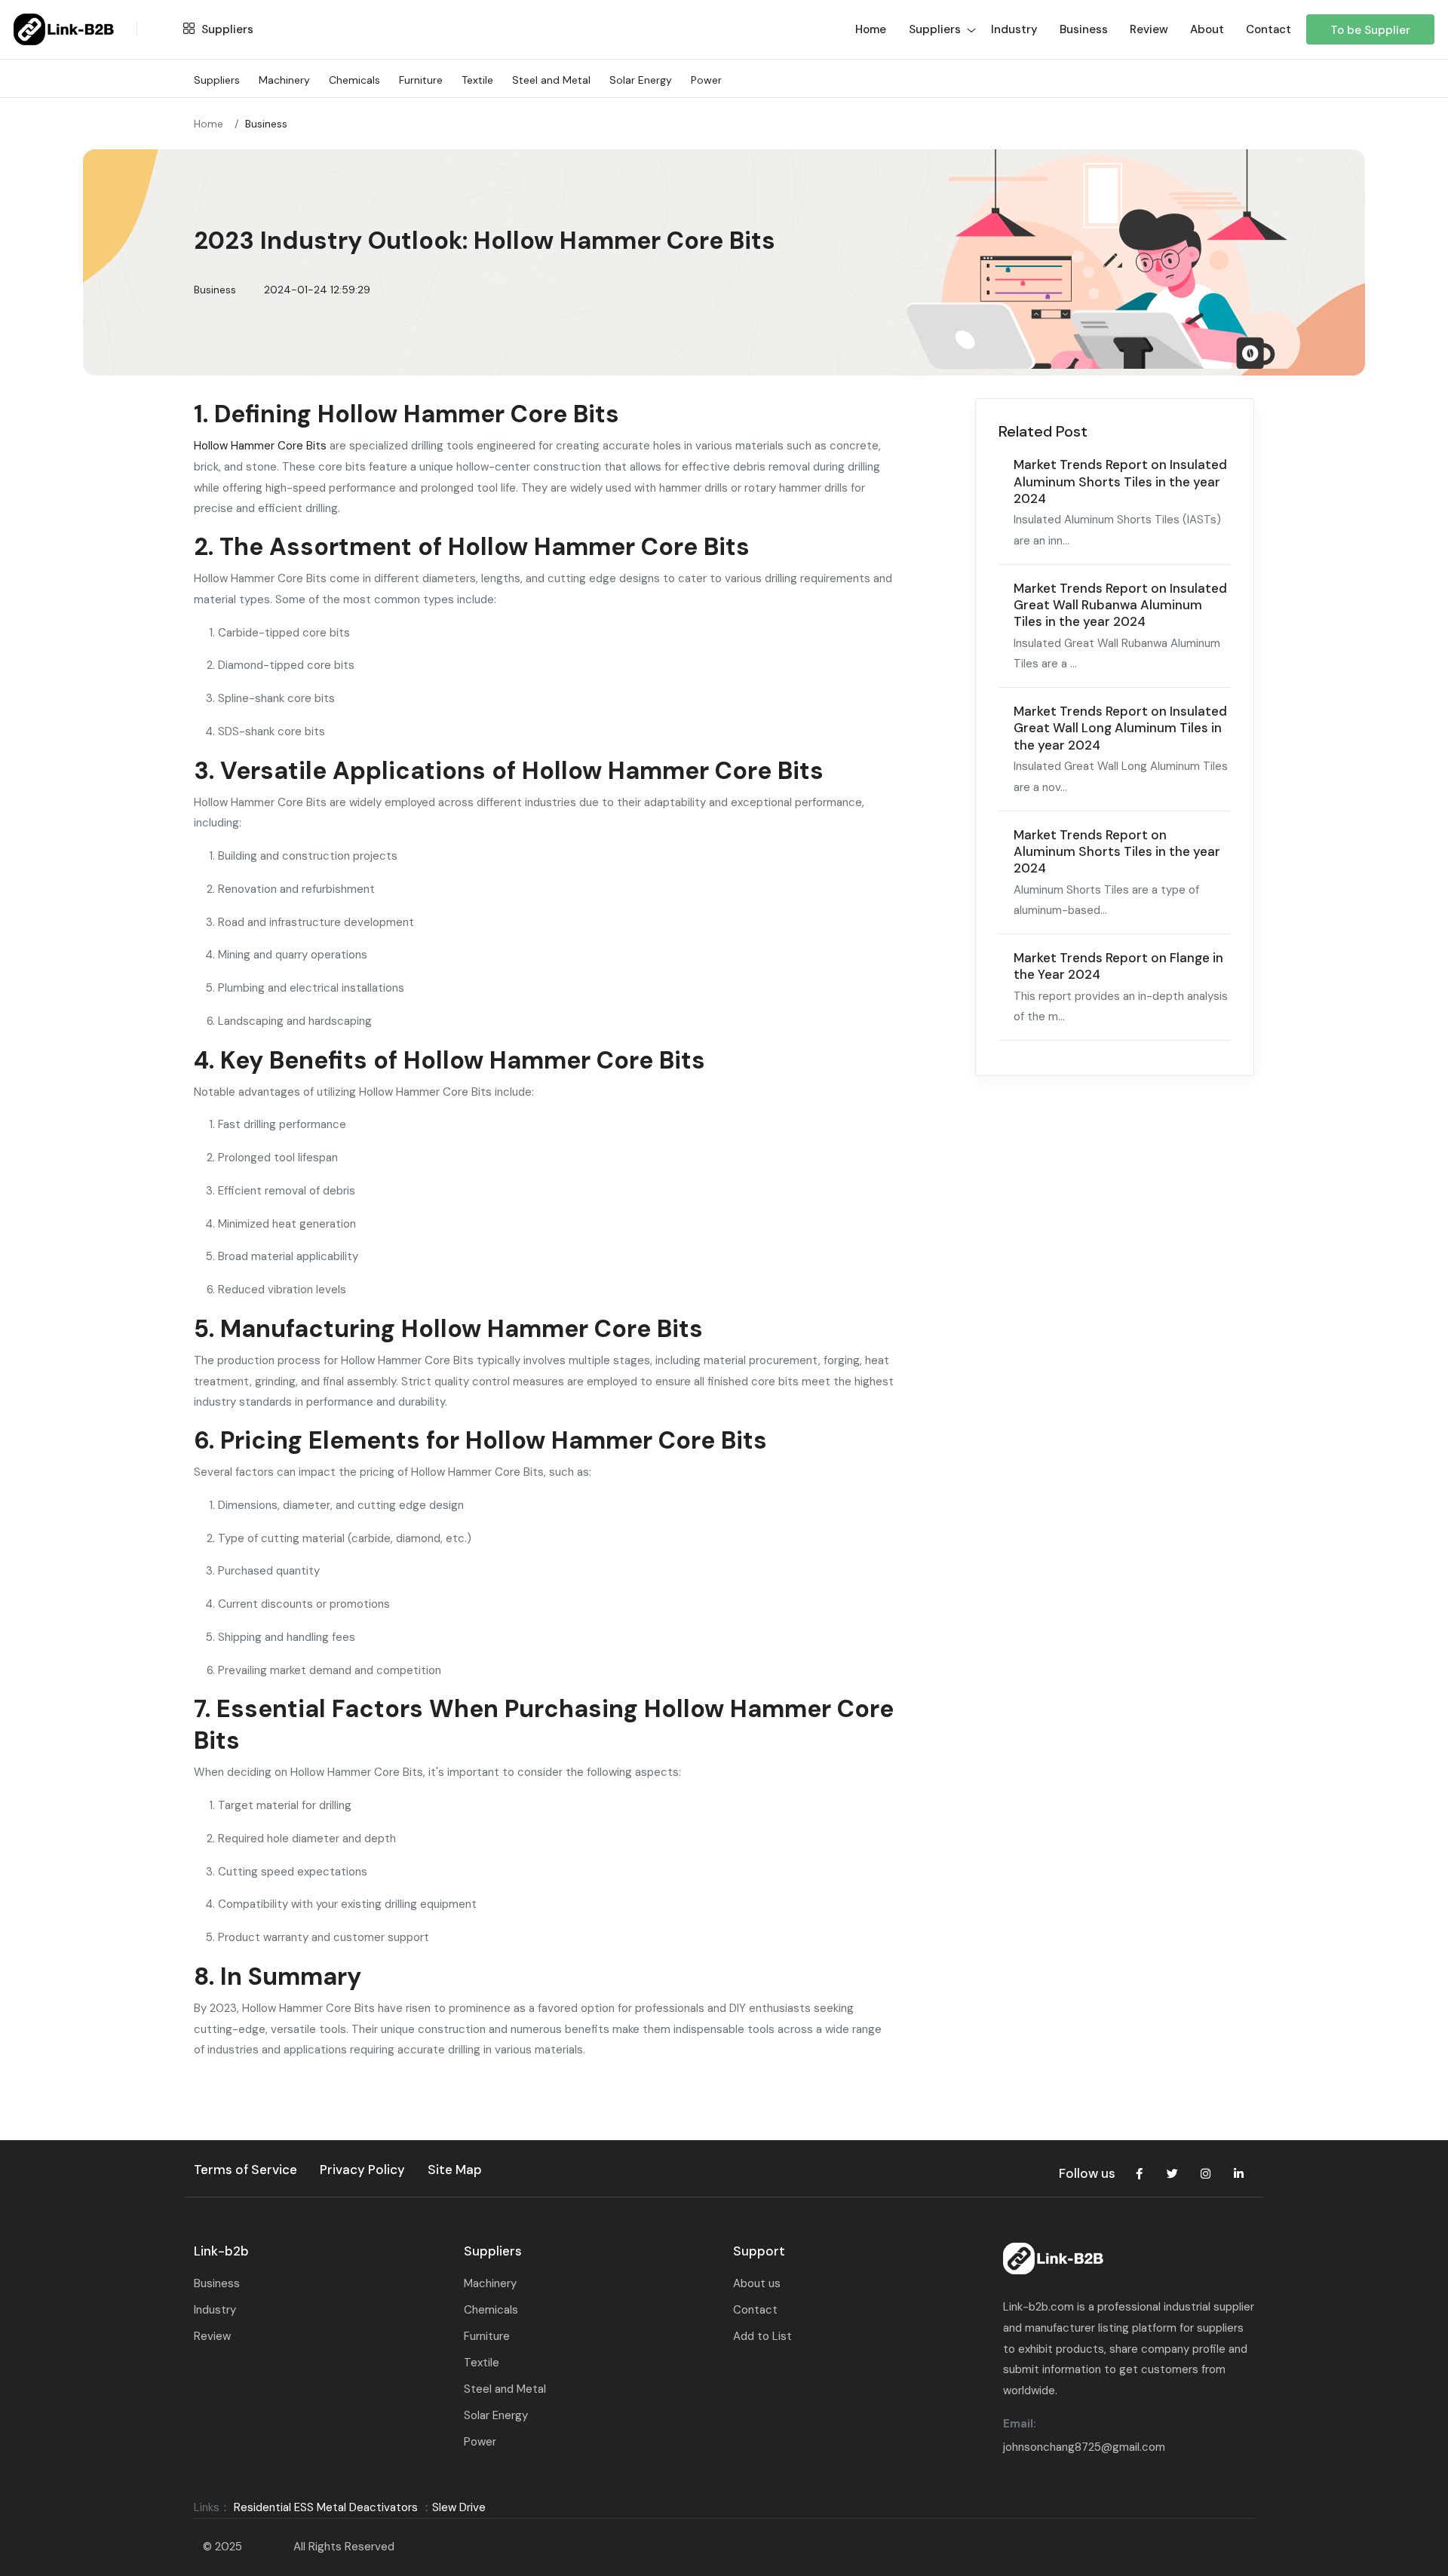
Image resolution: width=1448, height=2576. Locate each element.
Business (1084, 29)
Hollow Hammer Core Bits (260, 446)
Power (706, 80)
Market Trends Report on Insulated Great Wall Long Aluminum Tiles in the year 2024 (1120, 728)
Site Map (455, 2170)
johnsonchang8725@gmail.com (1084, 2447)
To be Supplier (1370, 30)
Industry (1014, 29)
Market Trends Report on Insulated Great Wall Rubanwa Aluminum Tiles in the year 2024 (1120, 605)
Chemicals (354, 80)
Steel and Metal (551, 80)
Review (1149, 29)
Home (209, 124)
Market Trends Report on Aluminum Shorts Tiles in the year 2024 (1117, 852)
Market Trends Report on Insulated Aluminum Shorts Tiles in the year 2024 (1120, 481)
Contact (1269, 29)
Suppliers (226, 29)
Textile (477, 80)
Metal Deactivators (367, 2507)
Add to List (762, 2336)
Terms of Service (245, 2170)
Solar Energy (641, 80)
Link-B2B (268, 2547)
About (1207, 29)
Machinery (284, 80)
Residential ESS (274, 2507)
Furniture (421, 80)
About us (757, 2283)
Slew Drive (459, 2507)
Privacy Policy (362, 2170)
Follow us (1087, 2173)
